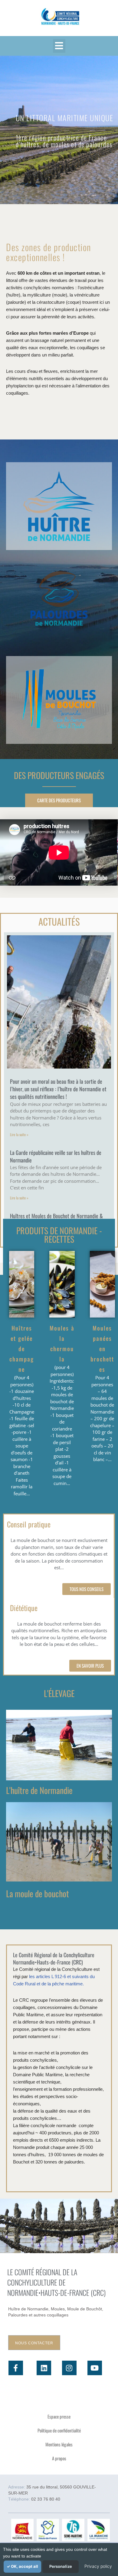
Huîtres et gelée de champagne (22, 1348)
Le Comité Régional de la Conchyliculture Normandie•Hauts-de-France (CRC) (54, 1958)
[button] (59, 46)
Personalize (61, 2566)
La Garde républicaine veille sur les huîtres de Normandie (56, 1156)
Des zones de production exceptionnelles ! (49, 252)
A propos (59, 2458)
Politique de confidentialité (59, 2430)
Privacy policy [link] (98, 2566)
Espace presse (59, 2416)
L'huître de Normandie (39, 1790)
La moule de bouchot (38, 1893)
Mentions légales (59, 2444)
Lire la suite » (19, 1134)
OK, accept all (24, 2566)
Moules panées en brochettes (102, 1348)
